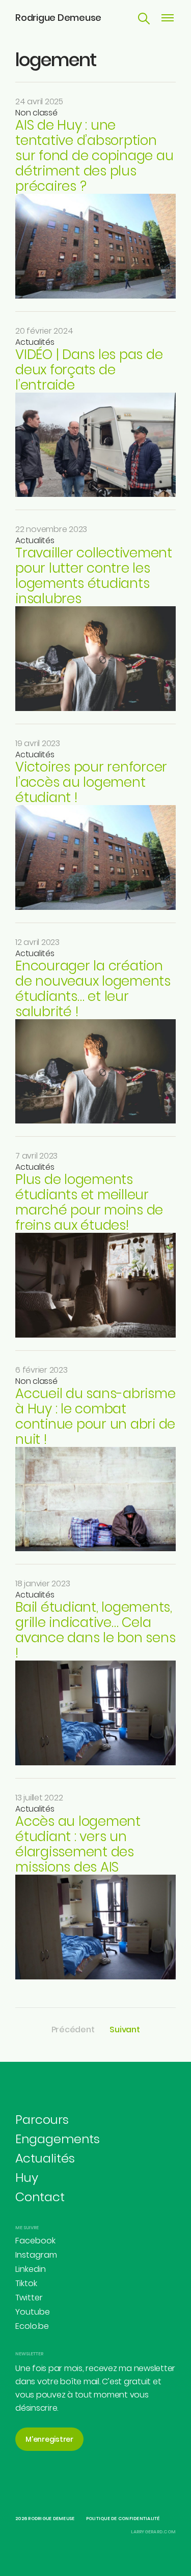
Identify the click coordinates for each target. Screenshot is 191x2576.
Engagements (58, 2139)
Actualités (35, 342)
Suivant (125, 2030)
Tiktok (26, 2283)
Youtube (33, 2312)
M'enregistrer (49, 2439)
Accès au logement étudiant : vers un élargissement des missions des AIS (78, 1844)
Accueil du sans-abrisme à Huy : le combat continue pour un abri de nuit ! (95, 1416)
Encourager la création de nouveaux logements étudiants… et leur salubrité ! (93, 989)
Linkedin (31, 2269)
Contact (40, 2197)
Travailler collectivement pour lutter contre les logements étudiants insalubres (94, 576)
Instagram (36, 2255)
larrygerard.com (153, 2532)
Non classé (36, 113)
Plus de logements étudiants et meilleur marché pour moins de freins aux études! (89, 1202)
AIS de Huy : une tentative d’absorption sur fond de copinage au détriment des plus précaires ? (94, 156)
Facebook (35, 2241)
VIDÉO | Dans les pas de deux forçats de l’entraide (89, 370)
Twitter (29, 2298)
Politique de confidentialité (123, 2519)
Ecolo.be (32, 2326)
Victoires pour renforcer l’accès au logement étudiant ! (91, 782)
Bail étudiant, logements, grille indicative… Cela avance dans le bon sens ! (95, 1630)
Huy (27, 2178)
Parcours (42, 2120)
